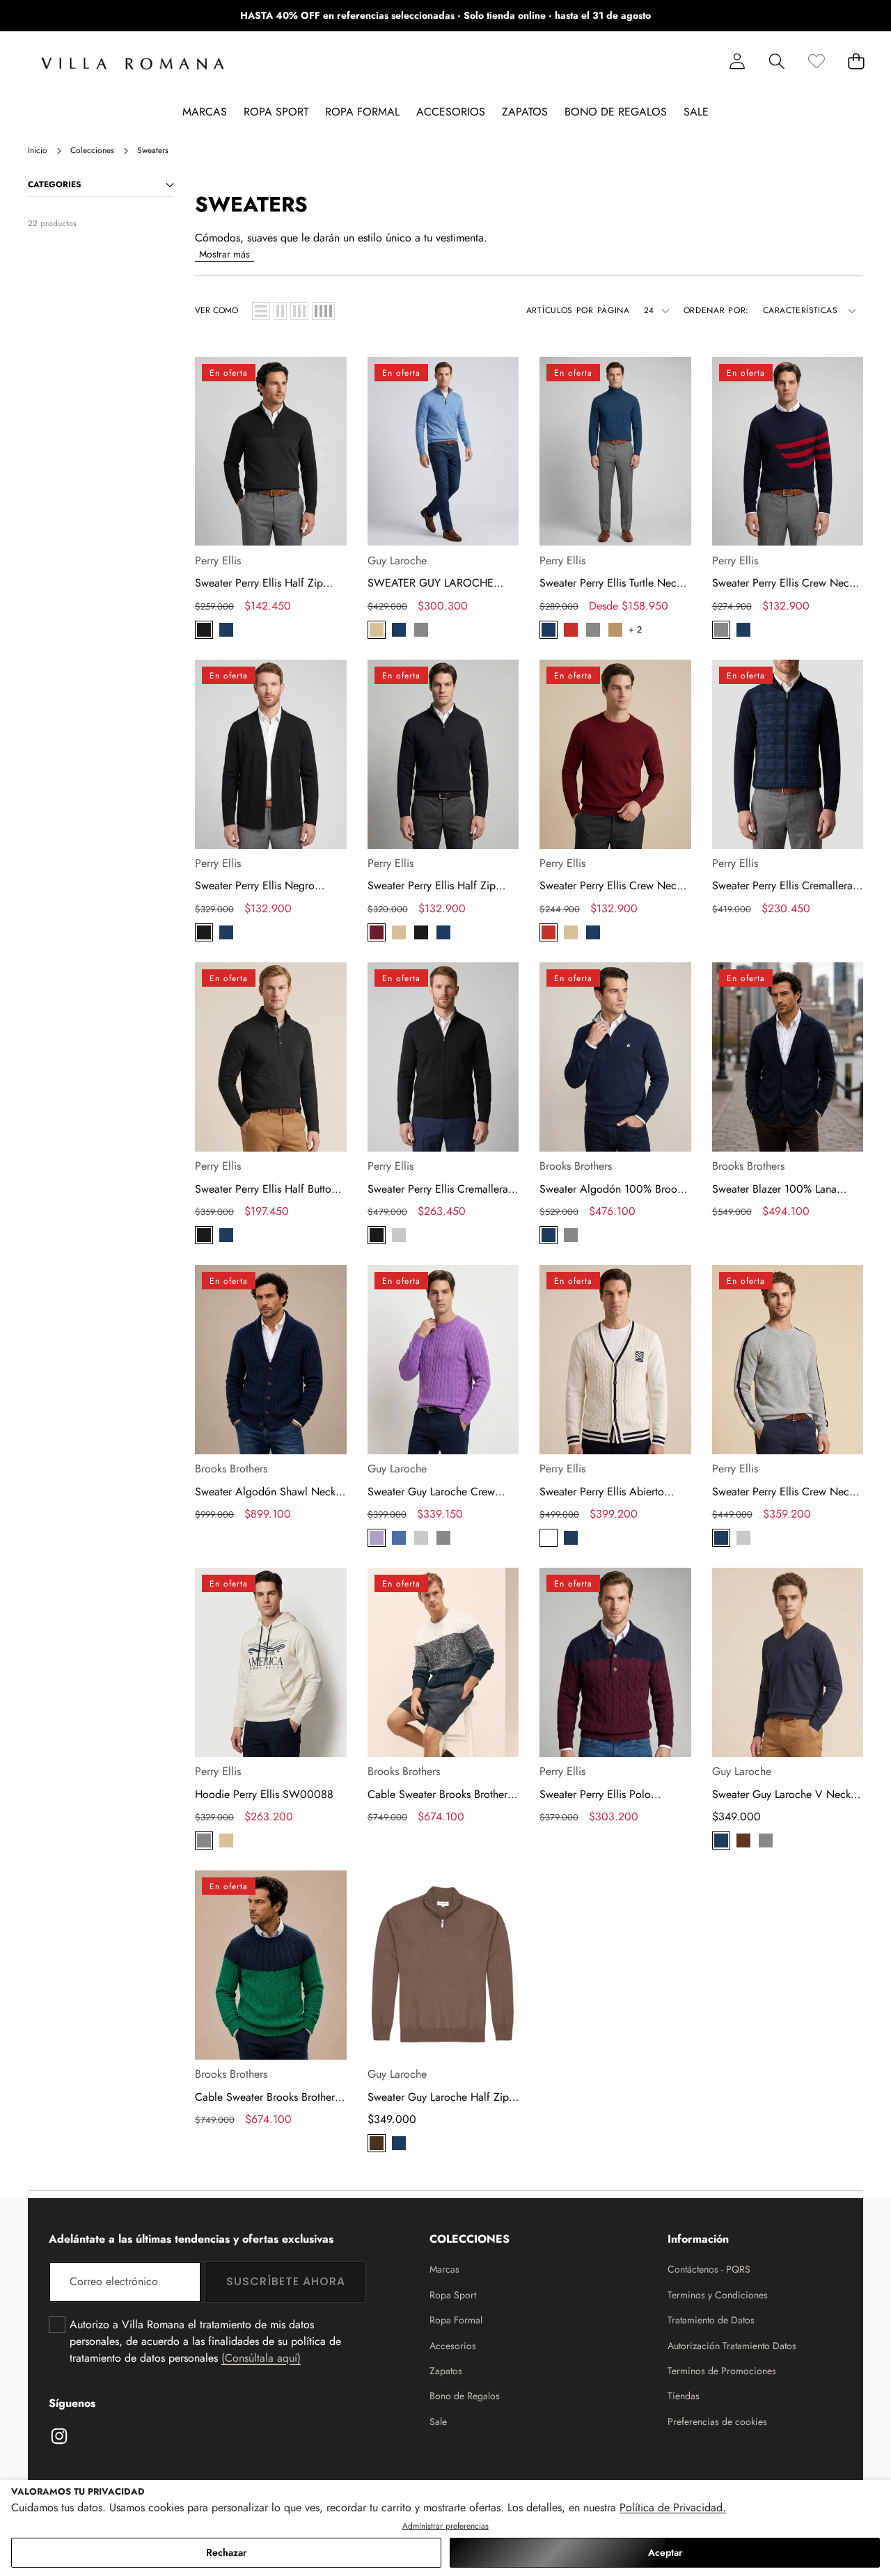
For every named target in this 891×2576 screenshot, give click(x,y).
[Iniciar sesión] (737, 61)
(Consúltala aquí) (261, 2358)
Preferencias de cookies (717, 2422)
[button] (837, 16)
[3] (299, 311)
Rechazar (226, 2552)
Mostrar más (224, 254)
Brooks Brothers (576, 1166)
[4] (323, 311)
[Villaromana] (133, 64)
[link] (816, 61)
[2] (280, 311)
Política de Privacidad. (673, 2507)
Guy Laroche (397, 560)
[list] (261, 311)
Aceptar (665, 2552)
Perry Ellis (218, 560)
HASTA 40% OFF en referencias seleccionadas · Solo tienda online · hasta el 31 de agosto (445, 15)
